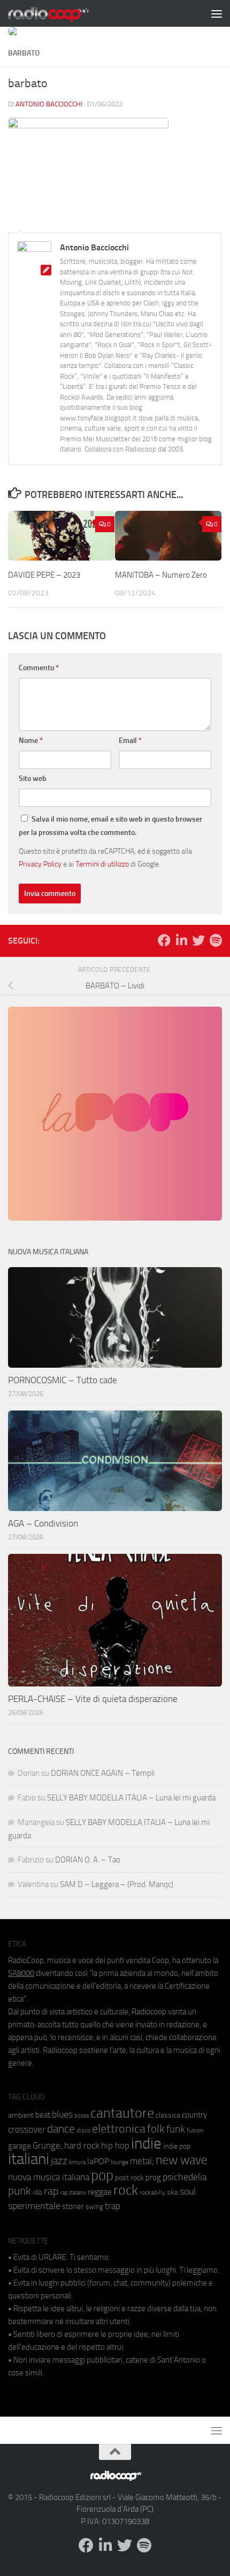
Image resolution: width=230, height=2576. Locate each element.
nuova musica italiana (49, 2177)
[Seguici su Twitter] (198, 940)
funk (176, 2129)
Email (130, 741)
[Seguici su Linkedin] (181, 940)
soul (188, 2191)
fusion (195, 2130)
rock (126, 2190)
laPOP (98, 2161)
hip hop (115, 2145)
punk (20, 2191)
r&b (37, 2192)
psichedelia (185, 2177)
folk (156, 2129)
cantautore (122, 2113)
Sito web (33, 779)
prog (153, 2178)
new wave (182, 2160)
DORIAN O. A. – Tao (88, 1860)
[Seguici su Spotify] (216, 940)
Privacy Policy (40, 864)
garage (20, 2146)
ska (172, 2192)
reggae (100, 2192)
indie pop (177, 2146)
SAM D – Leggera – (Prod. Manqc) (117, 1884)
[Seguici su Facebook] (164, 940)
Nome (31, 741)
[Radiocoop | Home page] (62, 13)
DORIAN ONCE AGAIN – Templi (103, 1773)
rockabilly (152, 2192)
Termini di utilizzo (102, 864)
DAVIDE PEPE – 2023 (44, 575)
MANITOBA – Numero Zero (161, 575)
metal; (142, 2161)
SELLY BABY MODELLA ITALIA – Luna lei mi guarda (131, 1798)
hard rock (82, 2146)
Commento (39, 668)
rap (51, 2191)
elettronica (119, 2129)
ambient (21, 2115)
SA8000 (21, 1973)
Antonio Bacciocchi (49, 104)
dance (61, 2129)
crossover (27, 2129)
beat (43, 2115)
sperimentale (34, 2206)
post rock (129, 2178)
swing (94, 2207)
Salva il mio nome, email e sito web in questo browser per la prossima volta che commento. (110, 826)
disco (83, 2130)
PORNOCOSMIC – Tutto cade (63, 1380)
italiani (29, 2159)
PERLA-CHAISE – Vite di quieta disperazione (93, 1699)
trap (113, 2206)
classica (168, 2115)
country (194, 2115)
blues (62, 2114)
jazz (59, 2161)
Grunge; (48, 2146)
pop (102, 2175)
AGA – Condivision (43, 1523)
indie (146, 2143)
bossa (82, 2116)
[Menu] (217, 13)
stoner (73, 2206)
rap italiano (73, 2193)
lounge (120, 2162)
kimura (77, 2162)
